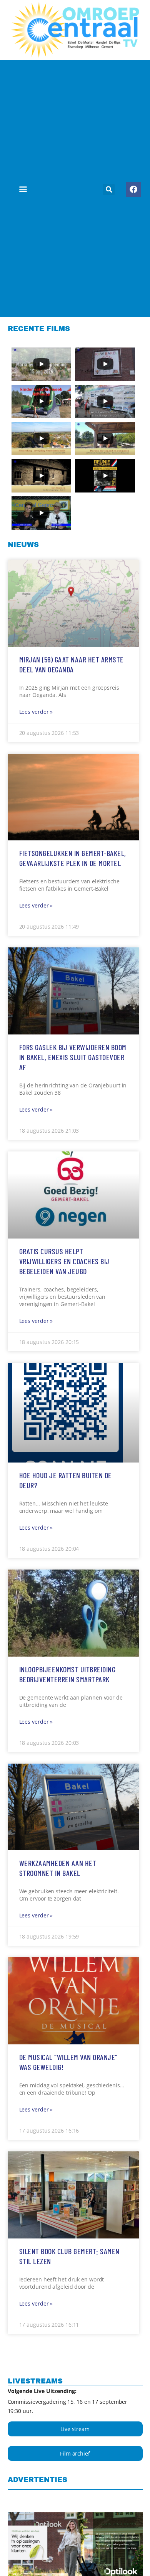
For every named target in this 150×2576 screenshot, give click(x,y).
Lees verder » (36, 712)
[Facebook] (133, 189)
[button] (23, 189)
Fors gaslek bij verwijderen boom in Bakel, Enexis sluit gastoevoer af (73, 1057)
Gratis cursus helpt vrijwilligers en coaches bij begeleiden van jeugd (64, 1261)
